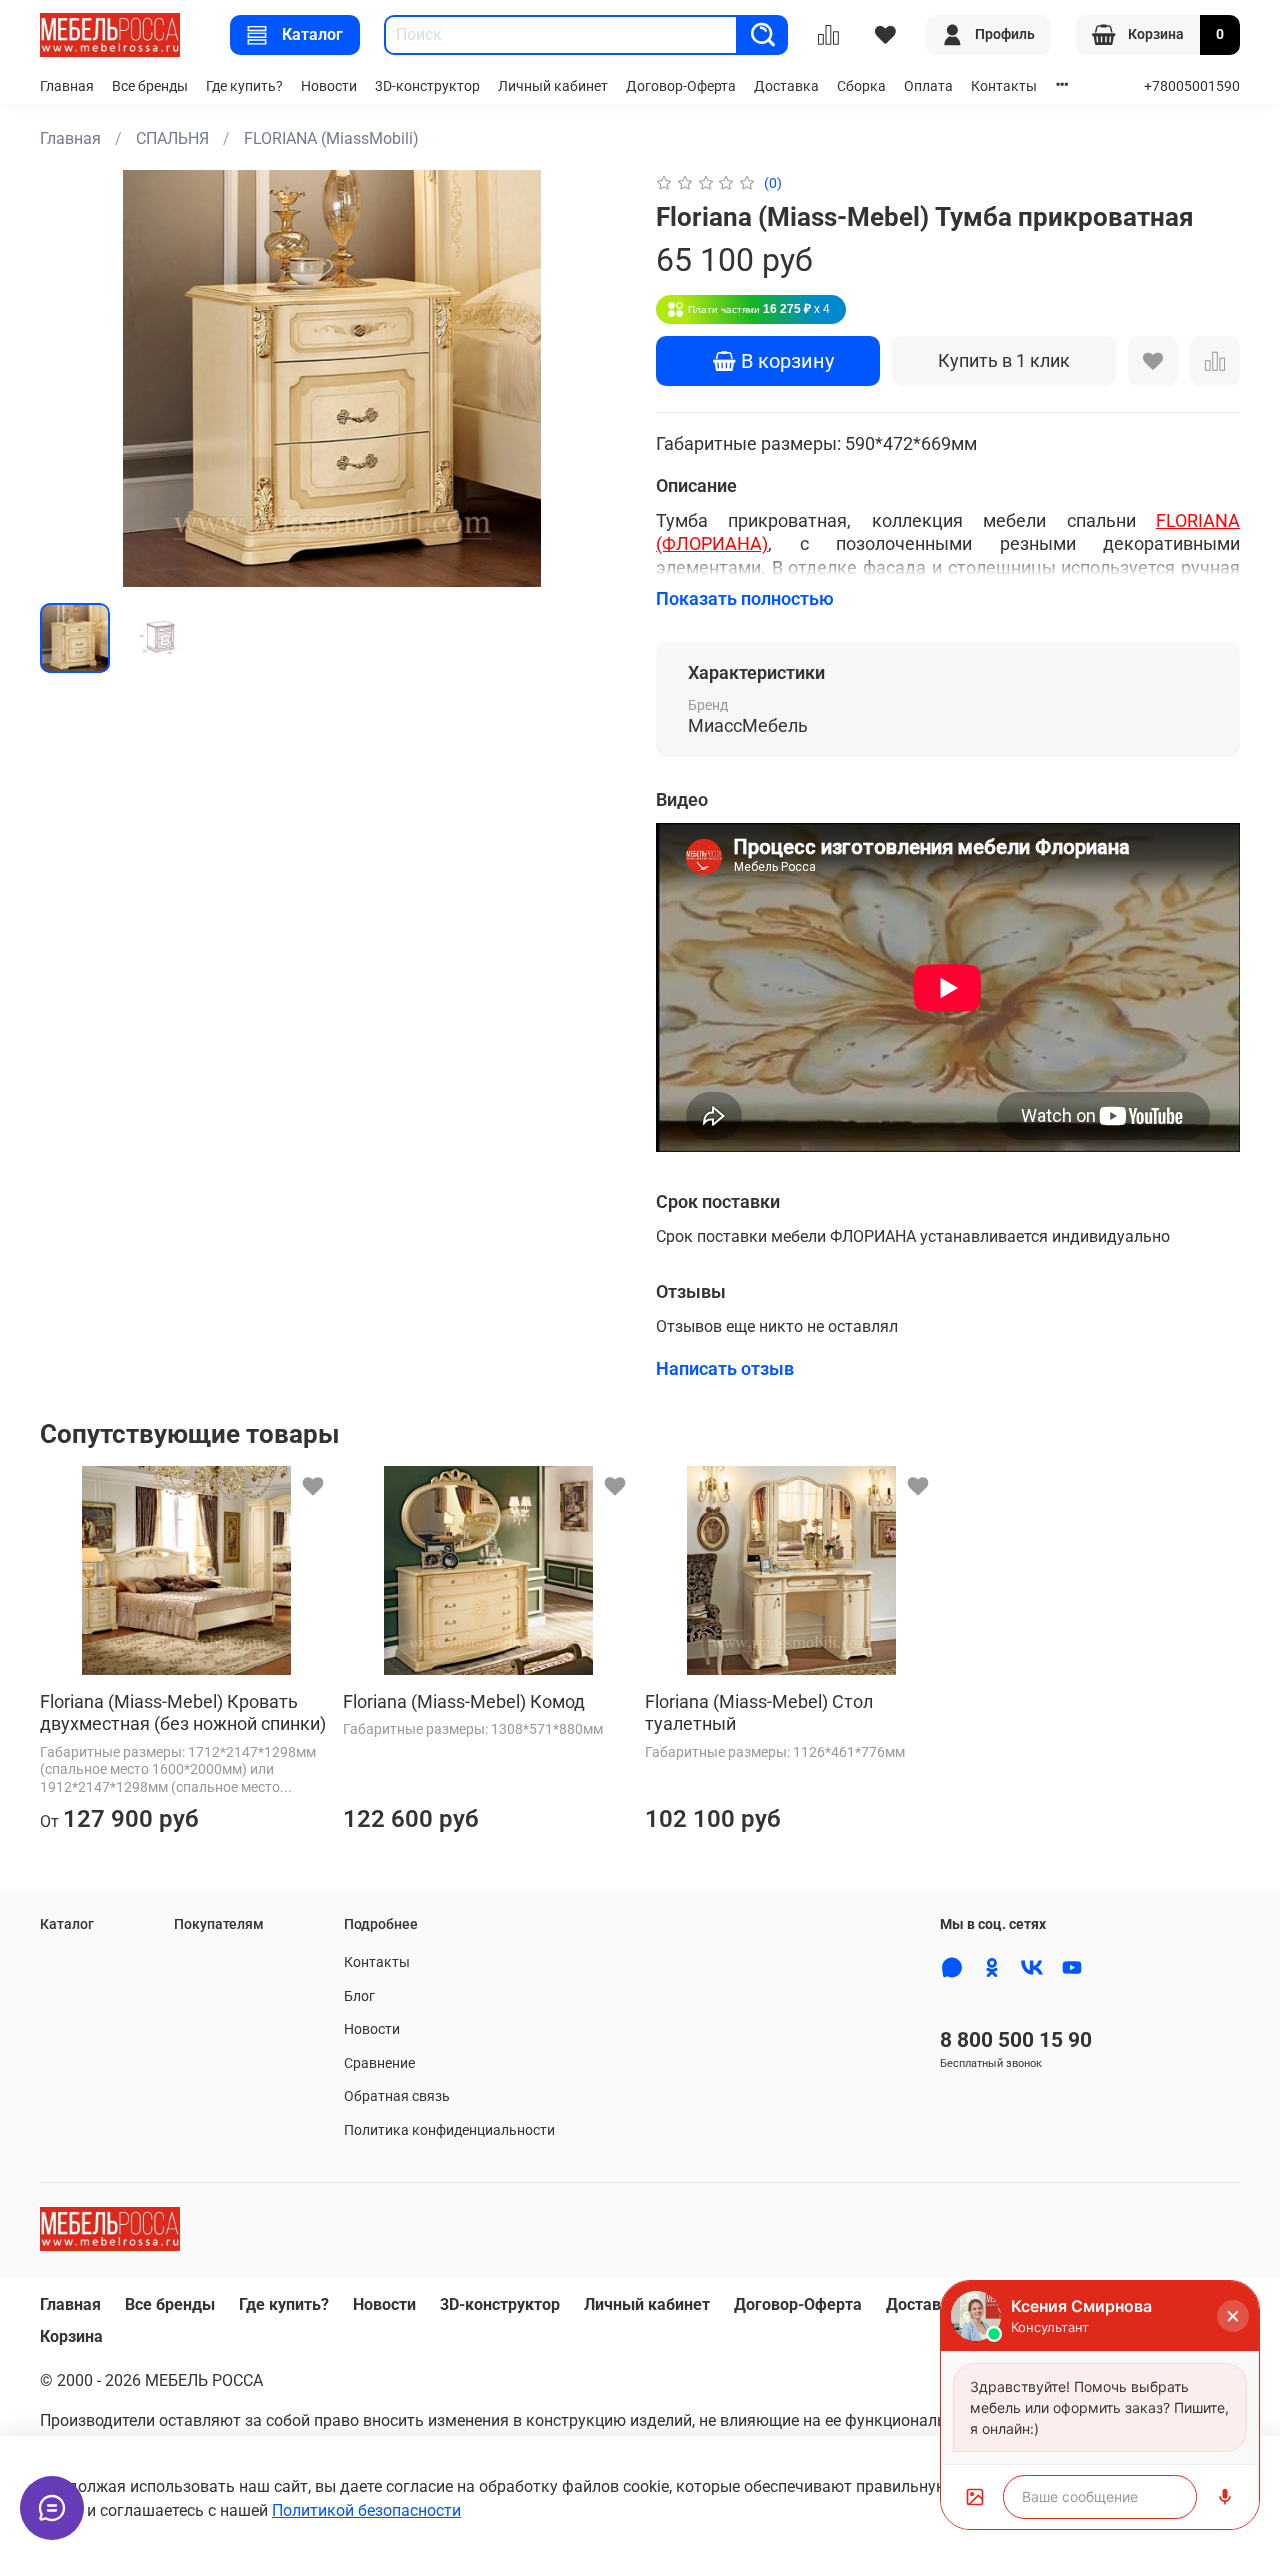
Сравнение (379, 2063)
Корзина (71, 2336)
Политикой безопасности (366, 2510)
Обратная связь (397, 2096)
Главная (67, 86)
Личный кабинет (553, 86)
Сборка (861, 86)
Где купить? (244, 86)
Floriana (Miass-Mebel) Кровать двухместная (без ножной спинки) (183, 1713)
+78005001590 (1192, 86)
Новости (329, 86)
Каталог (312, 34)
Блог (359, 1996)
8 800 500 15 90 (1016, 2040)
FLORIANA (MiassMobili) (331, 138)
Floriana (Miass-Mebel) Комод (464, 1701)
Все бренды (150, 86)
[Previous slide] (72, 379)
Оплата (928, 86)
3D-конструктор (427, 86)
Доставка (786, 86)
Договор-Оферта (681, 86)
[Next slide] (592, 379)
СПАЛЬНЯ (172, 138)
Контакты (1004, 86)
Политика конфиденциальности (449, 2130)
